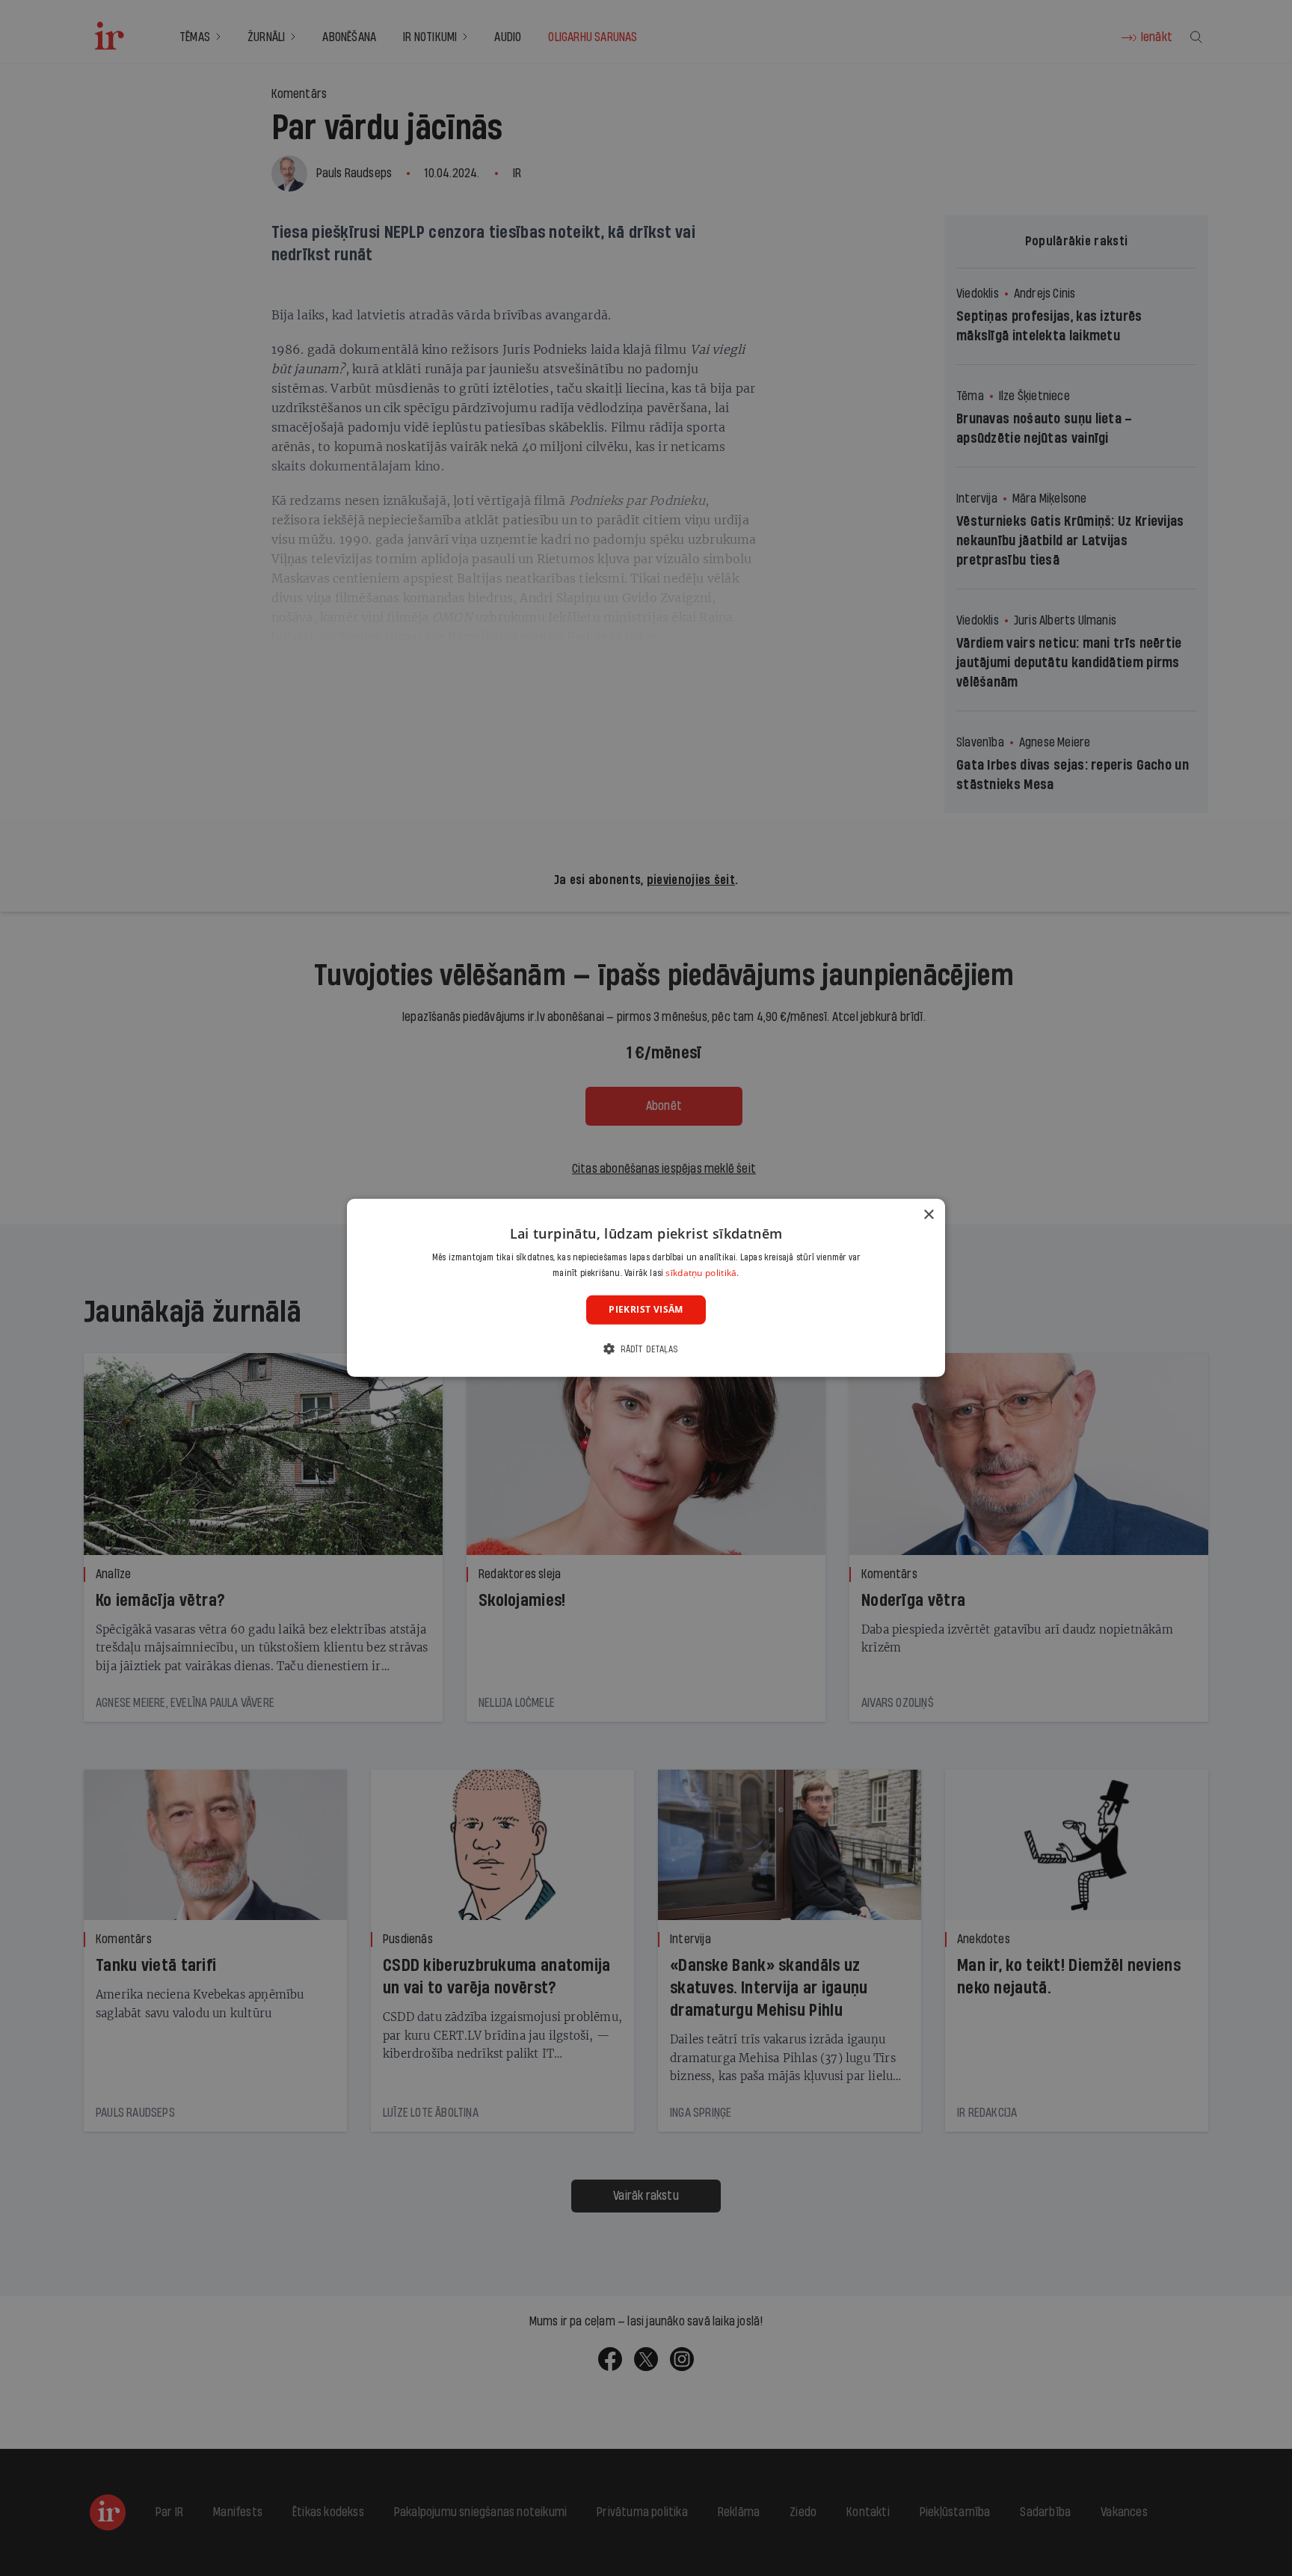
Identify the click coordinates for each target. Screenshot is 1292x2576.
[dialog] (646, 1288)
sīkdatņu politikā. (702, 1273)
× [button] (928, 1215)
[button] (646, 1349)
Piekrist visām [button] (646, 1310)
